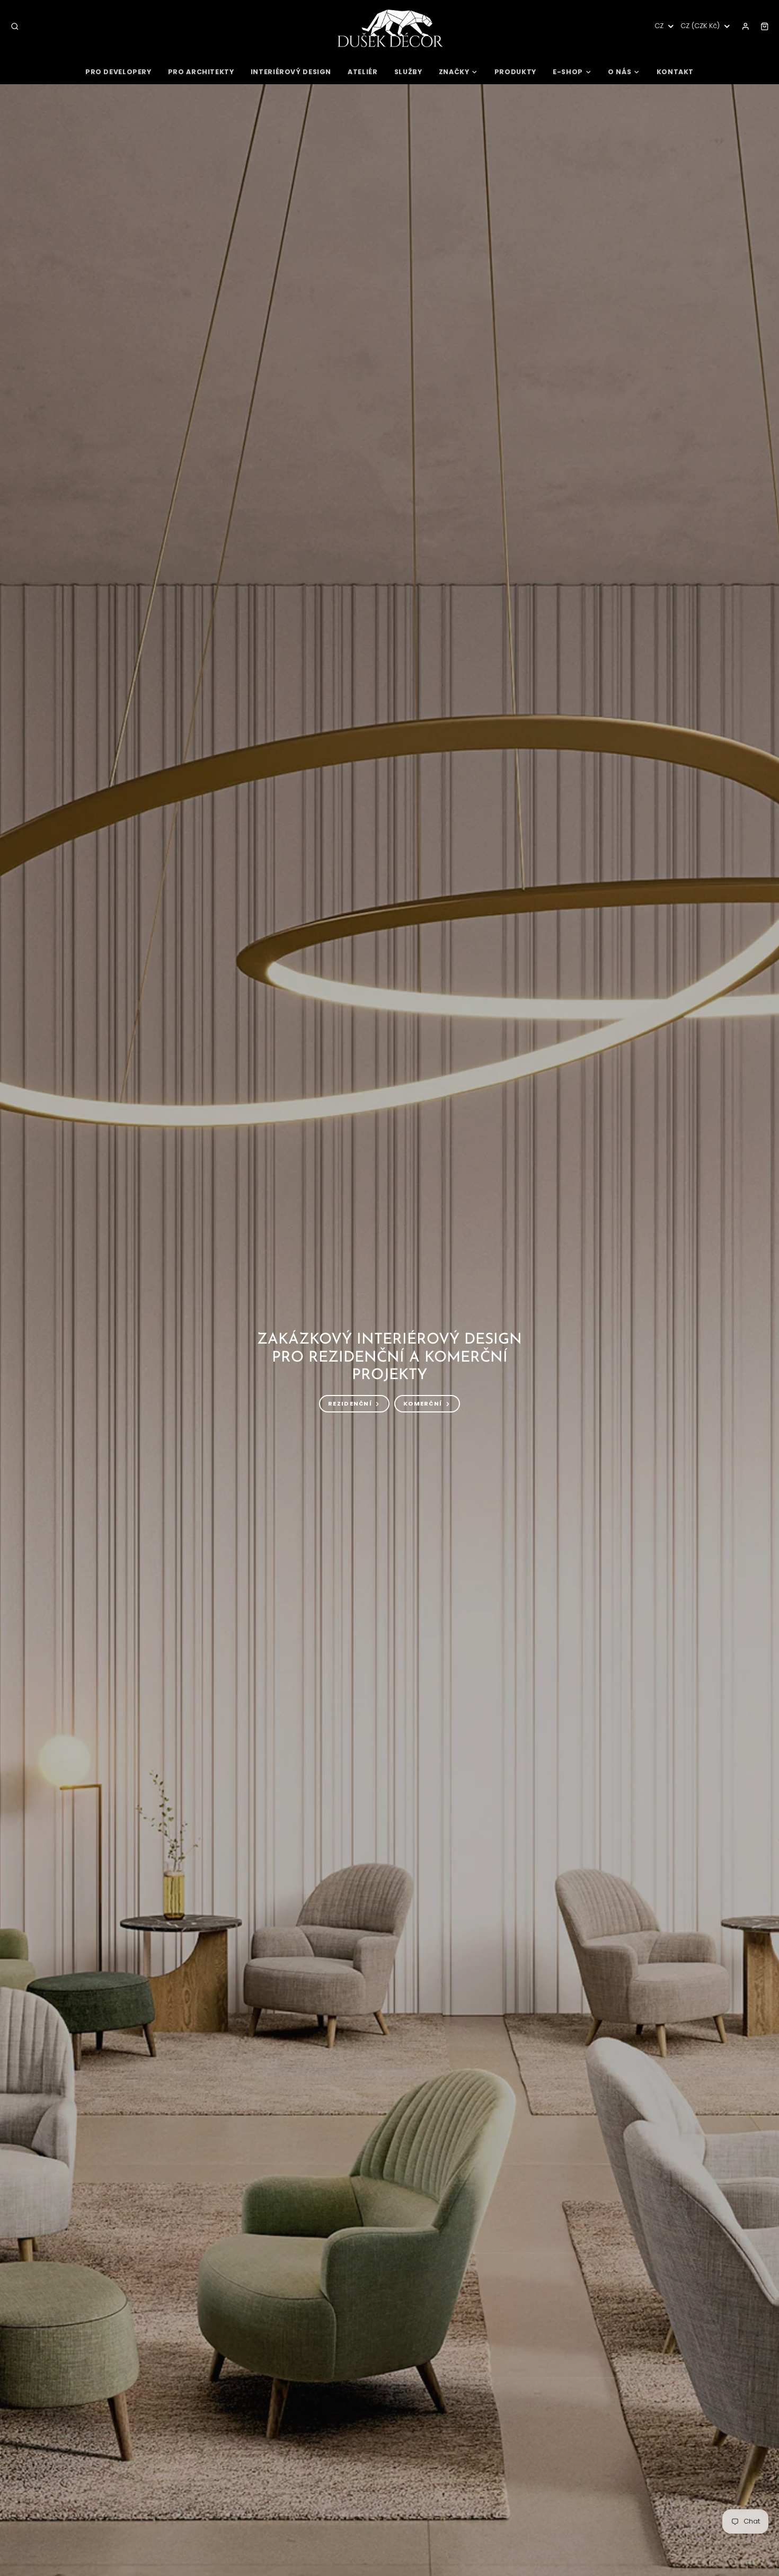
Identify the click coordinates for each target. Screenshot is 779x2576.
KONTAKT (675, 72)
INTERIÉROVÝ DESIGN (291, 72)
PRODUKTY (515, 72)
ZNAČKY (454, 72)
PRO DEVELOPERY (118, 72)
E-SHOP (568, 72)
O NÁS (619, 72)
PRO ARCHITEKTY (201, 72)
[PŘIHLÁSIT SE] (746, 26)
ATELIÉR (362, 72)
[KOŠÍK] (765, 26)
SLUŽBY (408, 72)
